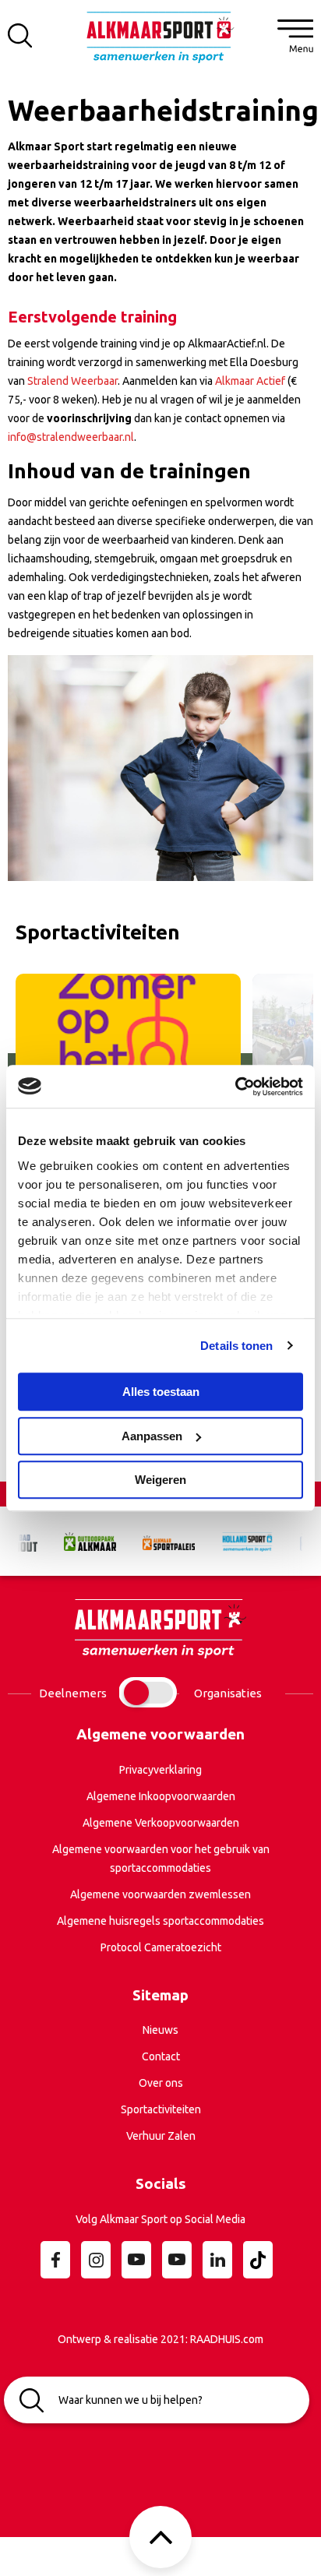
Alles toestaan (161, 1392)
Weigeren (160, 1480)
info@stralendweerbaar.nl (71, 437)
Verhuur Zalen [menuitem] (161, 2136)
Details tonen (236, 1346)
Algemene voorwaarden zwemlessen (160, 1894)
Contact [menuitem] (161, 2056)
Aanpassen (152, 1436)
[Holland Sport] (240, 1541)
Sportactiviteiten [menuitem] (161, 2109)
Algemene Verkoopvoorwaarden (161, 1823)
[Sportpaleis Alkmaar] (161, 1541)
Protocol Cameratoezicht (161, 1947)
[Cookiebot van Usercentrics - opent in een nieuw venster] (235, 1087)
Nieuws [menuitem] (160, 2030)
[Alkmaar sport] (160, 42)
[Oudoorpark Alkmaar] (82, 1541)
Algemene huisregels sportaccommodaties (160, 1921)
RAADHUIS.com (227, 2339)
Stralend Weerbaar (72, 381)
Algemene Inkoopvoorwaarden (161, 1796)
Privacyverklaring (160, 1770)
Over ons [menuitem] (161, 2083)
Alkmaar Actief (250, 381)
